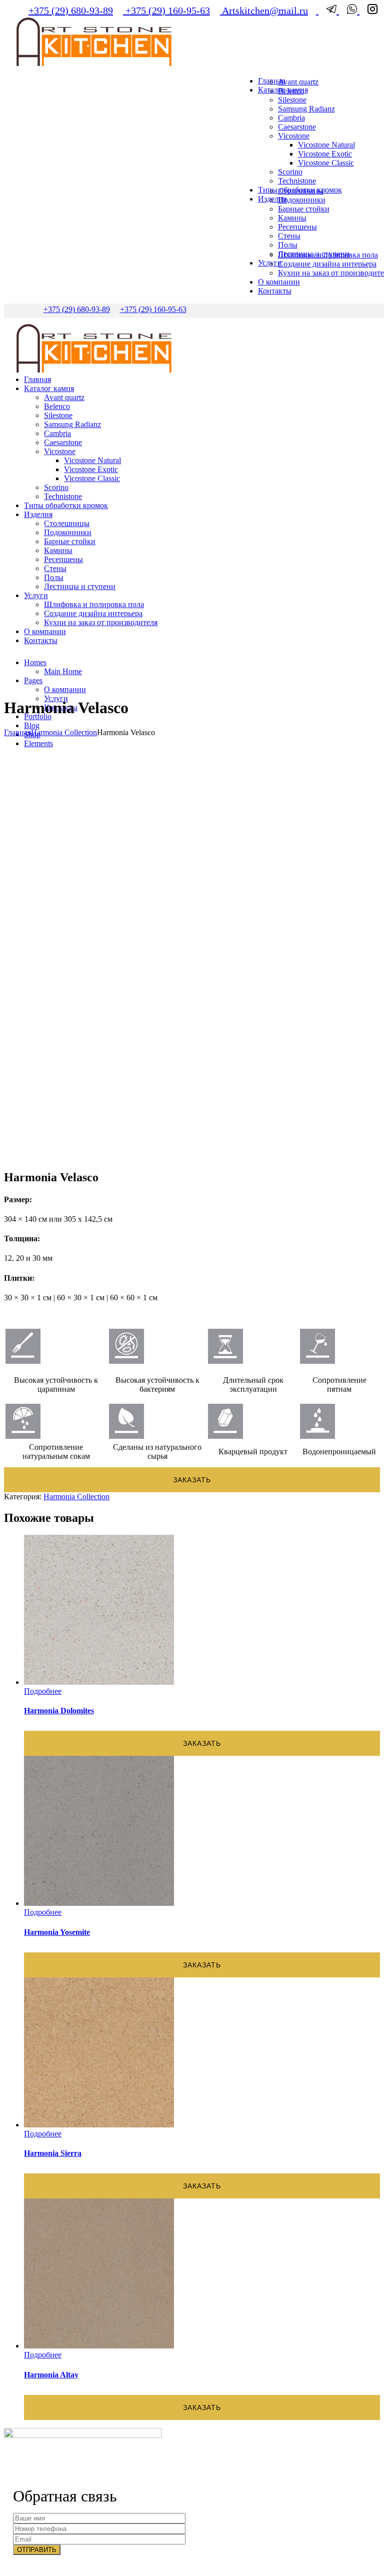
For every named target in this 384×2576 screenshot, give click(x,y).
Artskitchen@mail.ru (264, 11)
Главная (17, 732)
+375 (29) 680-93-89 (71, 11)
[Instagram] (368, 11)
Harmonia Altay (51, 2375)
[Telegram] (329, 11)
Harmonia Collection (64, 732)
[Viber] (349, 11)
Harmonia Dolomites (59, 1711)
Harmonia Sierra (53, 2153)
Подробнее (43, 1691)
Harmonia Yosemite (57, 1932)
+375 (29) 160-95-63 (166, 11)
